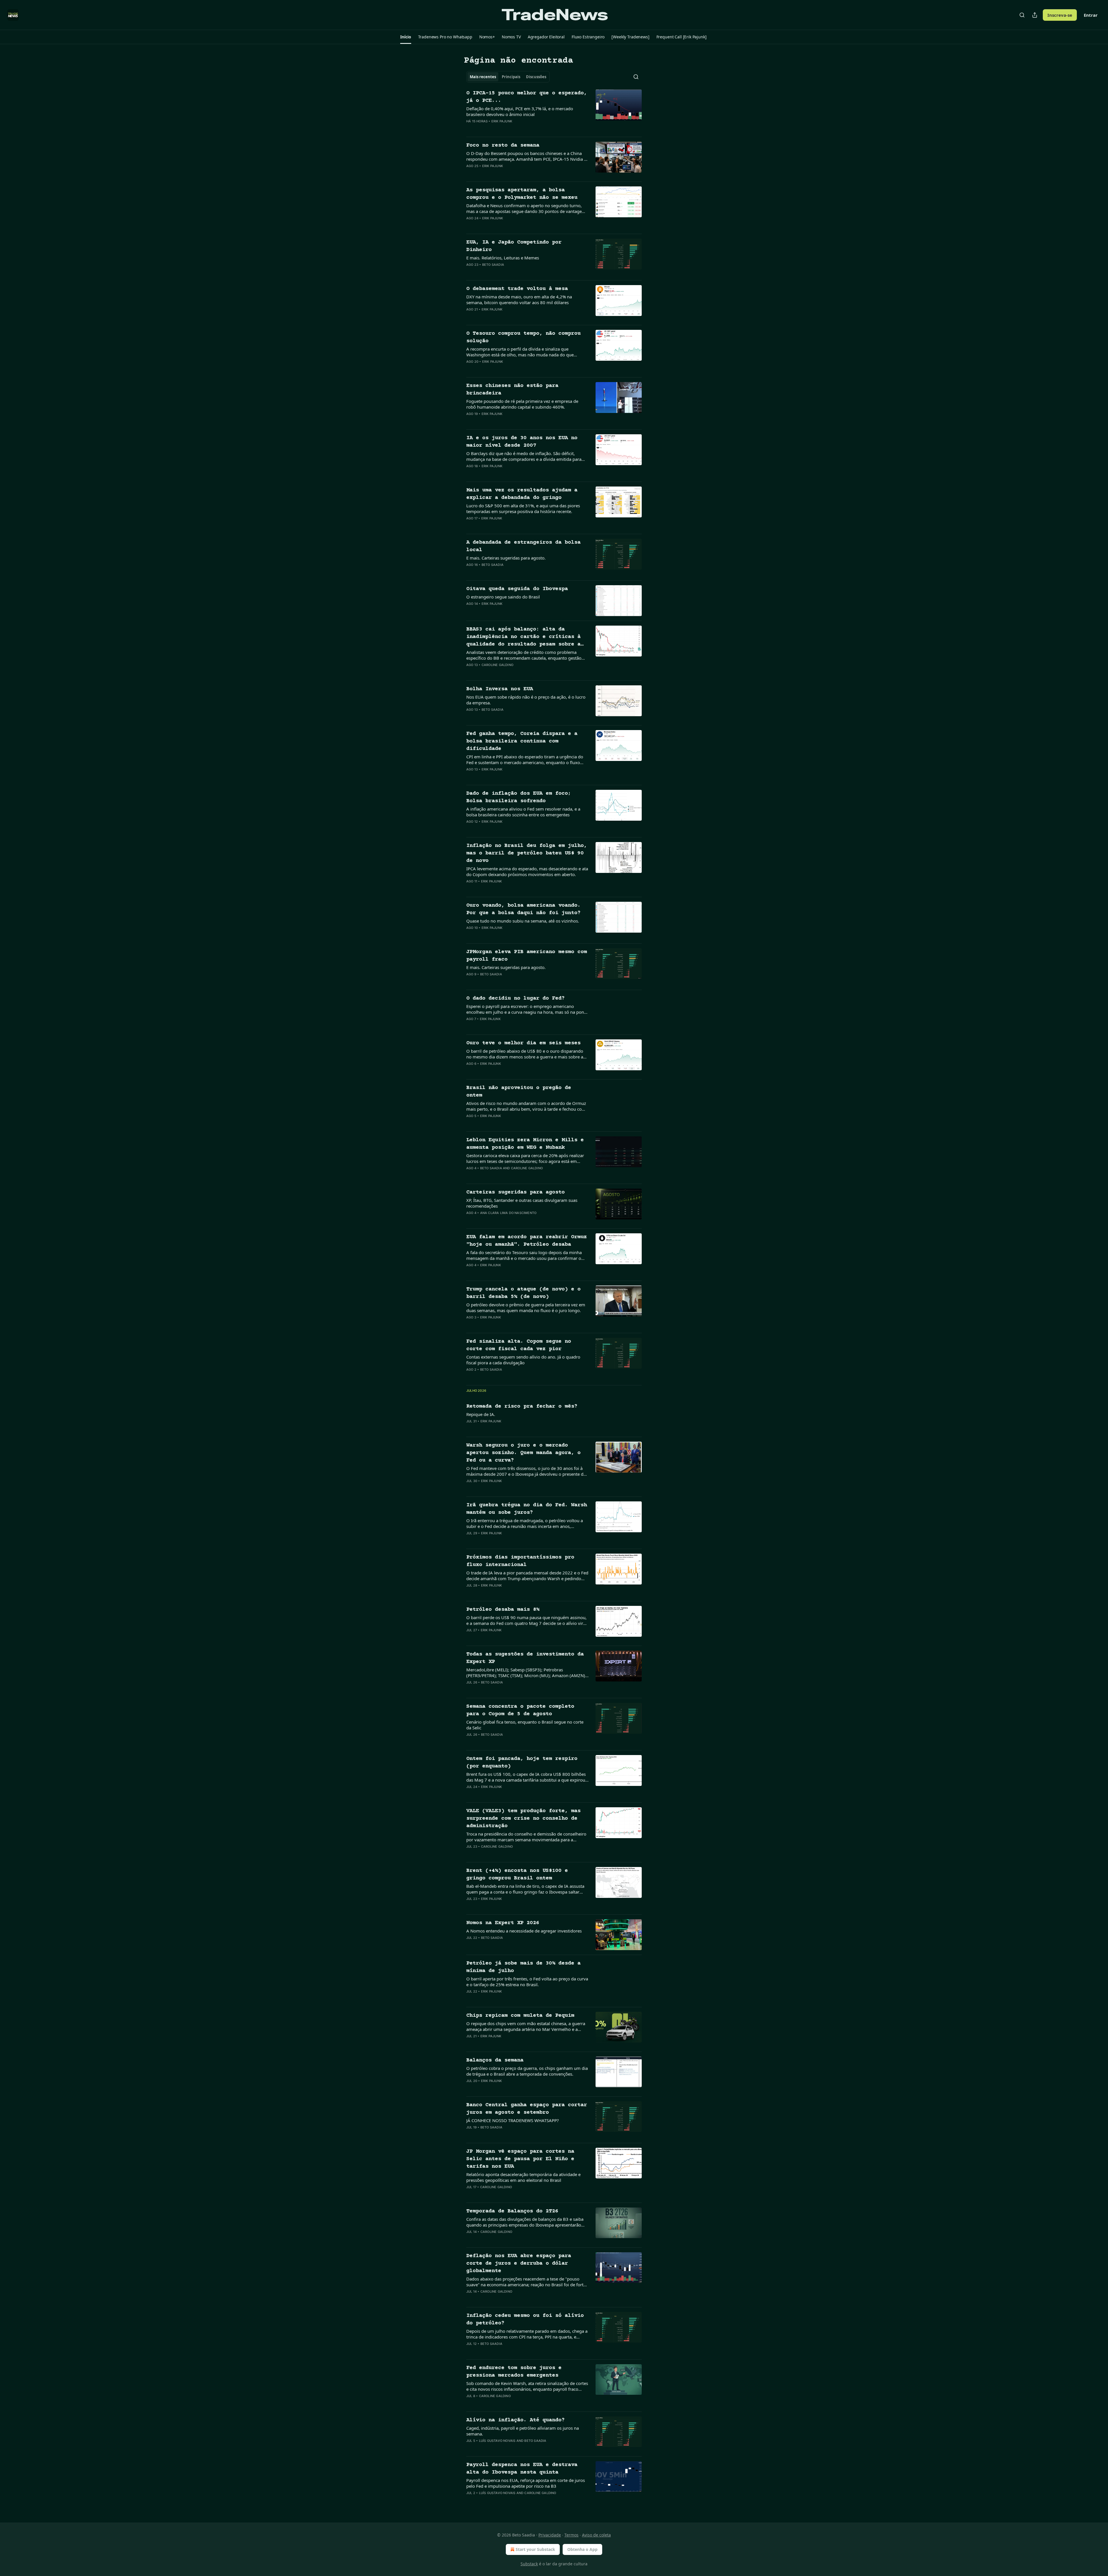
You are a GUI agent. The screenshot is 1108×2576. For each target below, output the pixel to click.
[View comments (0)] (508, 129)
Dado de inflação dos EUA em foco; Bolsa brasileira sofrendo (519, 797)
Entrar (1091, 15)
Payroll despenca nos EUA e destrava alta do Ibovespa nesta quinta (522, 2469)
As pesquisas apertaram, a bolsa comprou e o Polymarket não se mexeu (522, 194)
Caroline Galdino (497, 665)
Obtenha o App (582, 2549)
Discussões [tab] (536, 77)
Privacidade (550, 2535)
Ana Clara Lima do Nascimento (508, 1213)
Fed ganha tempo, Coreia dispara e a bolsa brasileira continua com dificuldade (522, 741)
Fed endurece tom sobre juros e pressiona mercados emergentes (514, 2372)
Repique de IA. (481, 1414)
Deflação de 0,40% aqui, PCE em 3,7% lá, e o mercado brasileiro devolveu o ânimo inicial (520, 111)
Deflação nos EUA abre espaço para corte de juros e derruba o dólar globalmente (519, 2263)
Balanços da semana (495, 2060)
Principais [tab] (511, 77)
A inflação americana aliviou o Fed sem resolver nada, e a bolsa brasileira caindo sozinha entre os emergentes (523, 812)
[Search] (1022, 15)
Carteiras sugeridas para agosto (515, 1192)
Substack (529, 2564)
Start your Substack (535, 2549)
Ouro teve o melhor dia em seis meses (523, 1043)
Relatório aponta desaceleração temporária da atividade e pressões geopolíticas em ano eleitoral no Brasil (523, 2177)
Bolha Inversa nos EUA (500, 689)
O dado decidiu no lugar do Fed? (515, 998)
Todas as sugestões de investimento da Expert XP (525, 1658)
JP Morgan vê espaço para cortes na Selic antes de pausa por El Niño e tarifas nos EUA (520, 2159)
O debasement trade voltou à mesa (517, 289)
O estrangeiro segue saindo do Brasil (503, 597)
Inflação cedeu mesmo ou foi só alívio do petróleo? (525, 2319)
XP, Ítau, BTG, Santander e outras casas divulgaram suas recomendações (522, 1203)
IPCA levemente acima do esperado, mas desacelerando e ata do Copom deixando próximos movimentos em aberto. (527, 871)
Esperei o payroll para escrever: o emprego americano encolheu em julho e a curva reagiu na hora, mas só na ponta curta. (527, 1009)
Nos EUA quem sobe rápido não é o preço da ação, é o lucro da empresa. (526, 700)
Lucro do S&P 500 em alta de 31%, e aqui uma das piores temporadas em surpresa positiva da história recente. (523, 508)
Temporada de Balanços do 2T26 (512, 2211)
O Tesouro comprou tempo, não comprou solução (523, 337)
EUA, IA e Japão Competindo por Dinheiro (514, 246)
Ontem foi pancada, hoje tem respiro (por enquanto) (522, 1762)
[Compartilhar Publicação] (1035, 15)
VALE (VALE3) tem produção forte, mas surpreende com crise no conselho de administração (523, 1818)
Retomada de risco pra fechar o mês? (522, 1406)
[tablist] (508, 77)
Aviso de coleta (596, 2535)
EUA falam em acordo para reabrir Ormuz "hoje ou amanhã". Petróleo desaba (527, 1241)
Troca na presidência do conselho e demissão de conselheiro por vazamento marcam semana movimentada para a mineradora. (526, 1837)
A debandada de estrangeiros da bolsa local (523, 546)
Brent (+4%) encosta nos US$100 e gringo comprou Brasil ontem (517, 1874)
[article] (554, 111)
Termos (571, 2535)
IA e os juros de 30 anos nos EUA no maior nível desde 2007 (522, 442)
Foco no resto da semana (503, 145)
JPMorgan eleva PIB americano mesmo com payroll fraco (527, 956)
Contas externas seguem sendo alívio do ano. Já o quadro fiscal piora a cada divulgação (523, 1360)
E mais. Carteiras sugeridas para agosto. (506, 558)
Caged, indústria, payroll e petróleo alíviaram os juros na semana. (523, 2431)
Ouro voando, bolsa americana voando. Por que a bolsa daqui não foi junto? (523, 909)
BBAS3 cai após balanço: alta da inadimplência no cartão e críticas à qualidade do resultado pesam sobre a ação (523, 637)
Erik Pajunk (502, 121)
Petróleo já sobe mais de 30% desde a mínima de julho (523, 1967)
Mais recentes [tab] (483, 77)
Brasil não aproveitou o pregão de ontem (519, 1091)
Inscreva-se (1060, 15)
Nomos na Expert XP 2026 (503, 1923)
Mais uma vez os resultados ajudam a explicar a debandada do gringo (522, 494)
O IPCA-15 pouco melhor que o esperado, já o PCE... (527, 97)
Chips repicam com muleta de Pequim (520, 2015)
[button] (406, 37)
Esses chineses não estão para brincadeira (512, 389)
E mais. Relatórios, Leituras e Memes (503, 258)
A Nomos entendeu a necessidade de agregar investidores (524, 1931)
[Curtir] (470, 129)
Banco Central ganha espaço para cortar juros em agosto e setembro (527, 2109)
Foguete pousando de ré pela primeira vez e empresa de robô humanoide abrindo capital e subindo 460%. (522, 404)
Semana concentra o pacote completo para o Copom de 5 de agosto (520, 1710)
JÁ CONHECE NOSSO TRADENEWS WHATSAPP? (513, 2120)
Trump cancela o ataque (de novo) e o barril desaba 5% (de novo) (523, 1293)
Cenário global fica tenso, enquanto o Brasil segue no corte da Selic (525, 1725)
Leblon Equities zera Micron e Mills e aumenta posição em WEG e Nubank (525, 1144)
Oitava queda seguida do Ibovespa (517, 589)
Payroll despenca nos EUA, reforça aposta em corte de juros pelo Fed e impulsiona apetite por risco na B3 (526, 2483)
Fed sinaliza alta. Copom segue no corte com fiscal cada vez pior (519, 1345)
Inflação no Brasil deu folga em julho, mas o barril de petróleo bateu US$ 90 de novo (527, 853)
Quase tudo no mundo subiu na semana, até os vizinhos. (523, 921)
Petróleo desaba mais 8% (503, 1609)
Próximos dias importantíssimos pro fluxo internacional (520, 1561)
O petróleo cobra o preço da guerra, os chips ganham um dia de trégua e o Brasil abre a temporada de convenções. (527, 2071)
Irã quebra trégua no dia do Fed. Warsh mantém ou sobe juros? (527, 1509)
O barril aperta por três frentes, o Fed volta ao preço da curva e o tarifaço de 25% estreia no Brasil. (527, 1982)
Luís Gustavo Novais (497, 2441)
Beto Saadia (493, 265)
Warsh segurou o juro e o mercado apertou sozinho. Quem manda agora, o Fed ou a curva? (523, 1453)
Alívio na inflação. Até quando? (515, 2420)
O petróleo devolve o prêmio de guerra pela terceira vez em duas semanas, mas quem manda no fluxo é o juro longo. (526, 1307)
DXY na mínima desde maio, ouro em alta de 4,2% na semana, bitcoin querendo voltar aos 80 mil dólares (519, 300)
